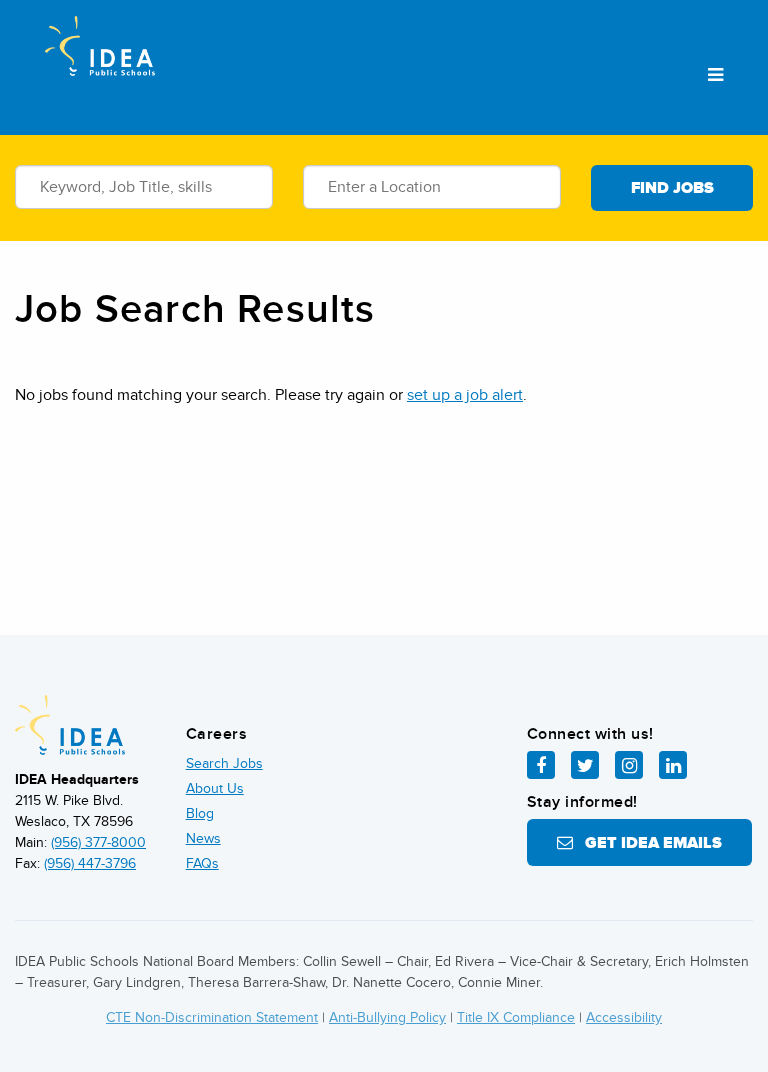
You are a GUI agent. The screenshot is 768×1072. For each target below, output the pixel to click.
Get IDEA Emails (647, 843)
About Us (215, 788)
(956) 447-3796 (90, 863)
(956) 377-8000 (98, 842)
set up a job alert (465, 395)
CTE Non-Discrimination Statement (212, 1017)
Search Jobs (224, 763)
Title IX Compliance (516, 1017)
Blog (200, 813)
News (203, 838)
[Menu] (715, 76)
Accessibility (624, 1017)
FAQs (202, 863)
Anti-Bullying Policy (387, 1017)
